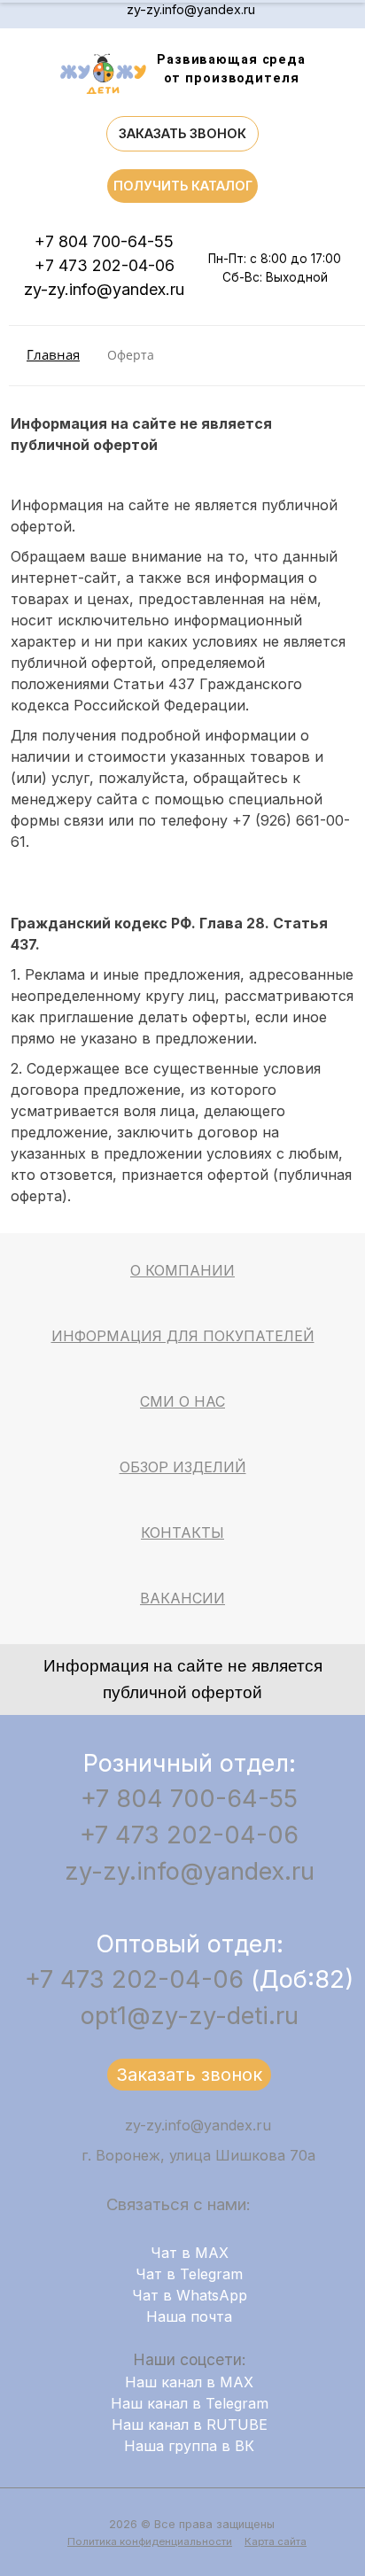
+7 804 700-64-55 (104, 241)
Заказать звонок (182, 133)
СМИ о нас (182, 1401)
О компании (182, 1270)
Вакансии (182, 1598)
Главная (53, 355)
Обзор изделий (183, 1467)
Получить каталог (183, 186)
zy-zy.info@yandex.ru (191, 9)
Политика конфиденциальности (150, 2541)
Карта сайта (276, 2541)
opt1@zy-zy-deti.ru (190, 2016)
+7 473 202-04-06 (105, 265)
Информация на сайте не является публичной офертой (183, 1679)
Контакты (182, 1532)
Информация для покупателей (183, 1336)
